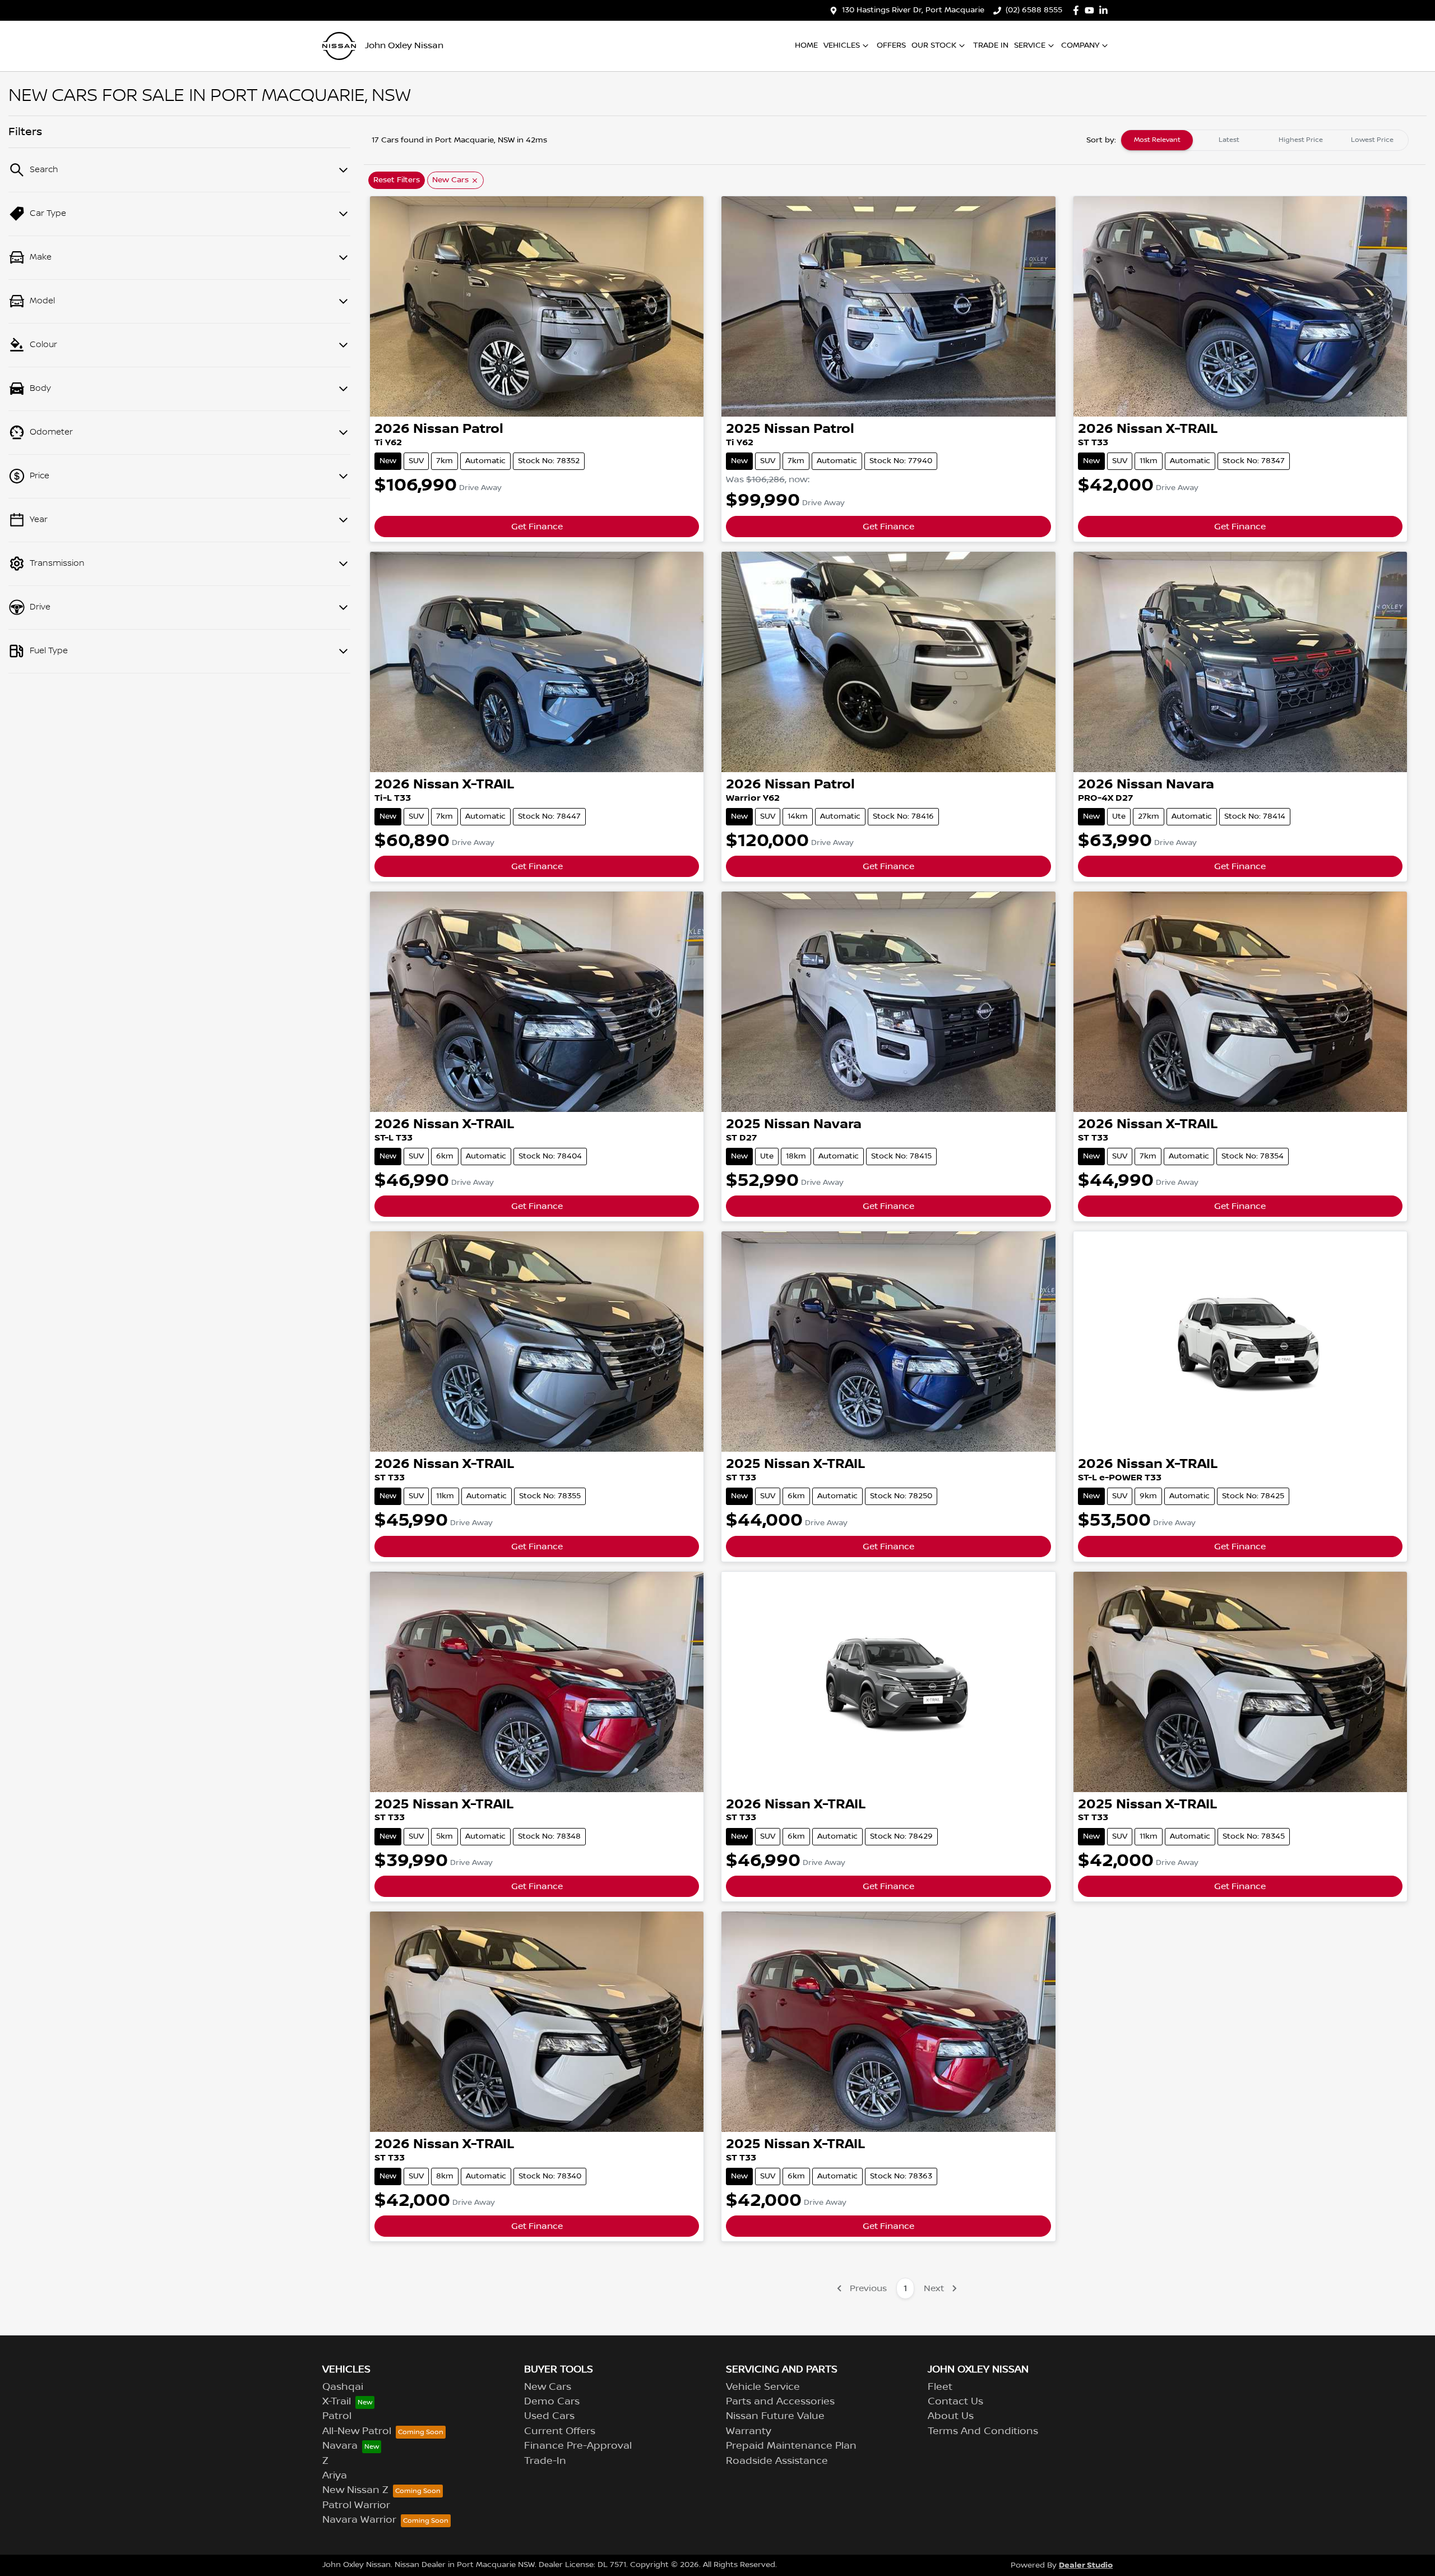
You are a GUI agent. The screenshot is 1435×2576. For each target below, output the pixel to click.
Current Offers (560, 2431)
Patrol (337, 2416)
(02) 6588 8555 (1034, 10)
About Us (951, 2416)
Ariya (335, 2476)
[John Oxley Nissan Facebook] (1078, 10)
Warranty (749, 2431)
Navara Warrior (359, 2520)
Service (1030, 45)
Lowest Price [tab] (1372, 140)
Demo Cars (552, 2402)
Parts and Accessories (780, 2402)
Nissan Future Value (775, 2416)
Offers (891, 45)
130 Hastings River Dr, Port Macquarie (913, 10)
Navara (340, 2446)
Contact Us (955, 2402)
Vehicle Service (763, 2387)
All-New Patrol (357, 2431)
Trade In (991, 45)
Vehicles (842, 45)
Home (806, 45)
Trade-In (545, 2461)
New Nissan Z (355, 2490)
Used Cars (549, 2416)
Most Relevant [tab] (1157, 140)
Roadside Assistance (777, 2461)
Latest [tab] (1229, 140)
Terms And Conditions (983, 2431)
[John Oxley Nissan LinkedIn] (1106, 10)
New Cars (548, 2387)
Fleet (940, 2387)
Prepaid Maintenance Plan (791, 2446)
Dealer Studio (1086, 2565)
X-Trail (337, 2402)
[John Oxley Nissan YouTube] (1092, 10)
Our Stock (934, 45)
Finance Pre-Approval (578, 2446)
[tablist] (1265, 140)
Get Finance (537, 527)
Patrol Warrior (356, 2505)
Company (1080, 45)
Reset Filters (397, 180)
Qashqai (343, 2387)
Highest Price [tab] (1301, 140)
